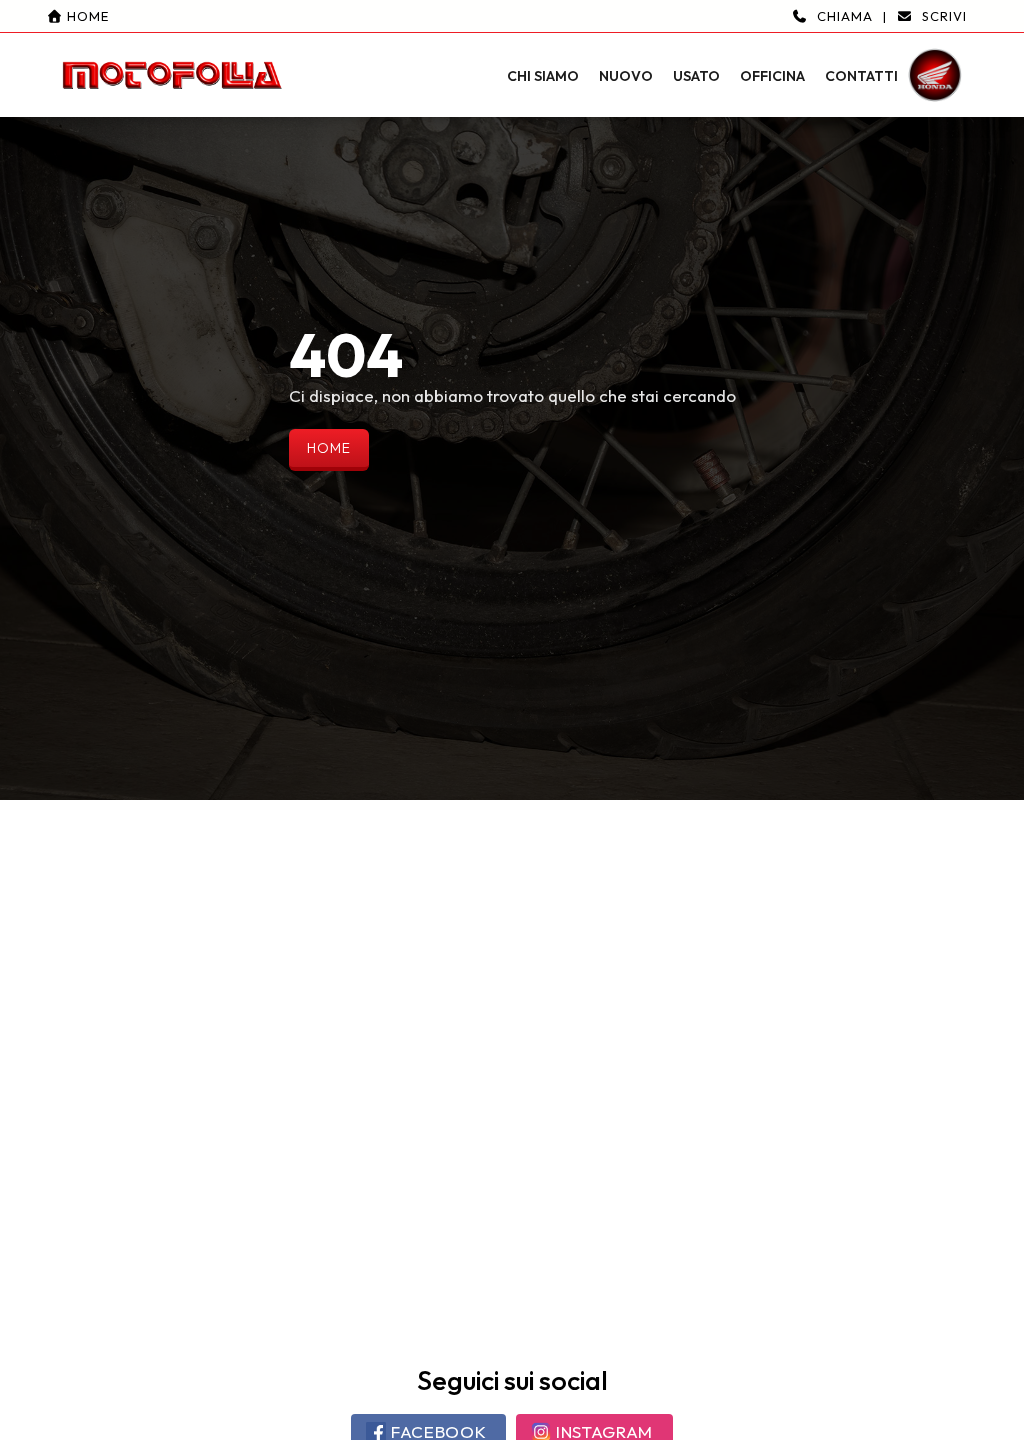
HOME (329, 448)
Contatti (861, 76)
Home (86, 16)
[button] (512, 58)
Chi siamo (543, 76)
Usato (696, 76)
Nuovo (626, 76)
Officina (772, 76)
